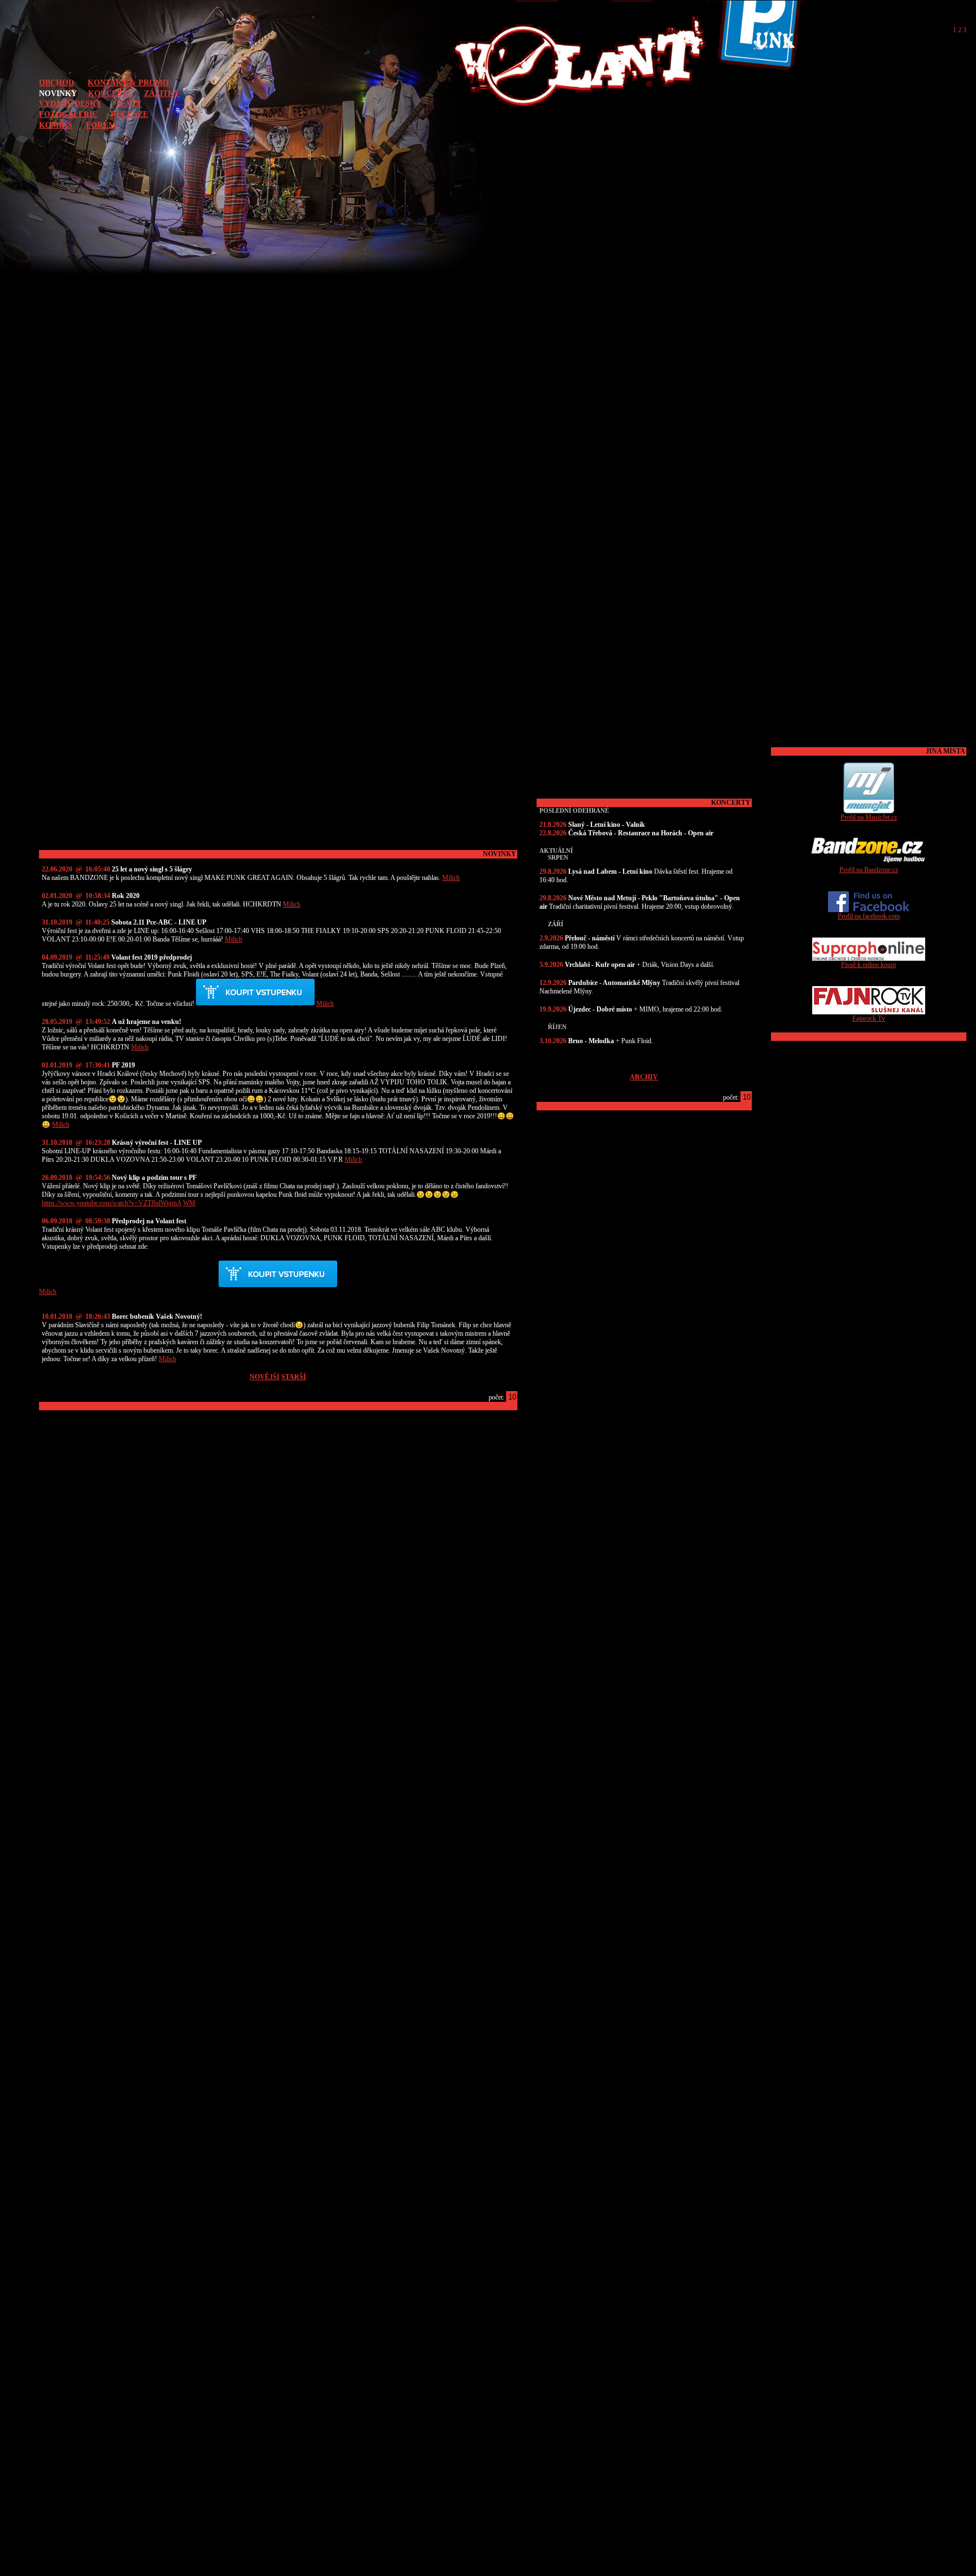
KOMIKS (56, 125)
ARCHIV (644, 1077)
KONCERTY (110, 93)
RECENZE (129, 114)
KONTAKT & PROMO (128, 82)
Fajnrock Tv (869, 1018)
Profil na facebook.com (869, 916)
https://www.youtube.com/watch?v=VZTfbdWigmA (112, 1203)
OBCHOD (56, 82)
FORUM (101, 125)
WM (189, 1203)
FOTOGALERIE (68, 114)
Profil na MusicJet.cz (869, 817)
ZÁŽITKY (162, 93)
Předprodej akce (255, 992)
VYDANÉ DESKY (70, 103)
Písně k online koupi (868, 965)
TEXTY (128, 103)
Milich (451, 878)
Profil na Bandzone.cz (869, 870)
